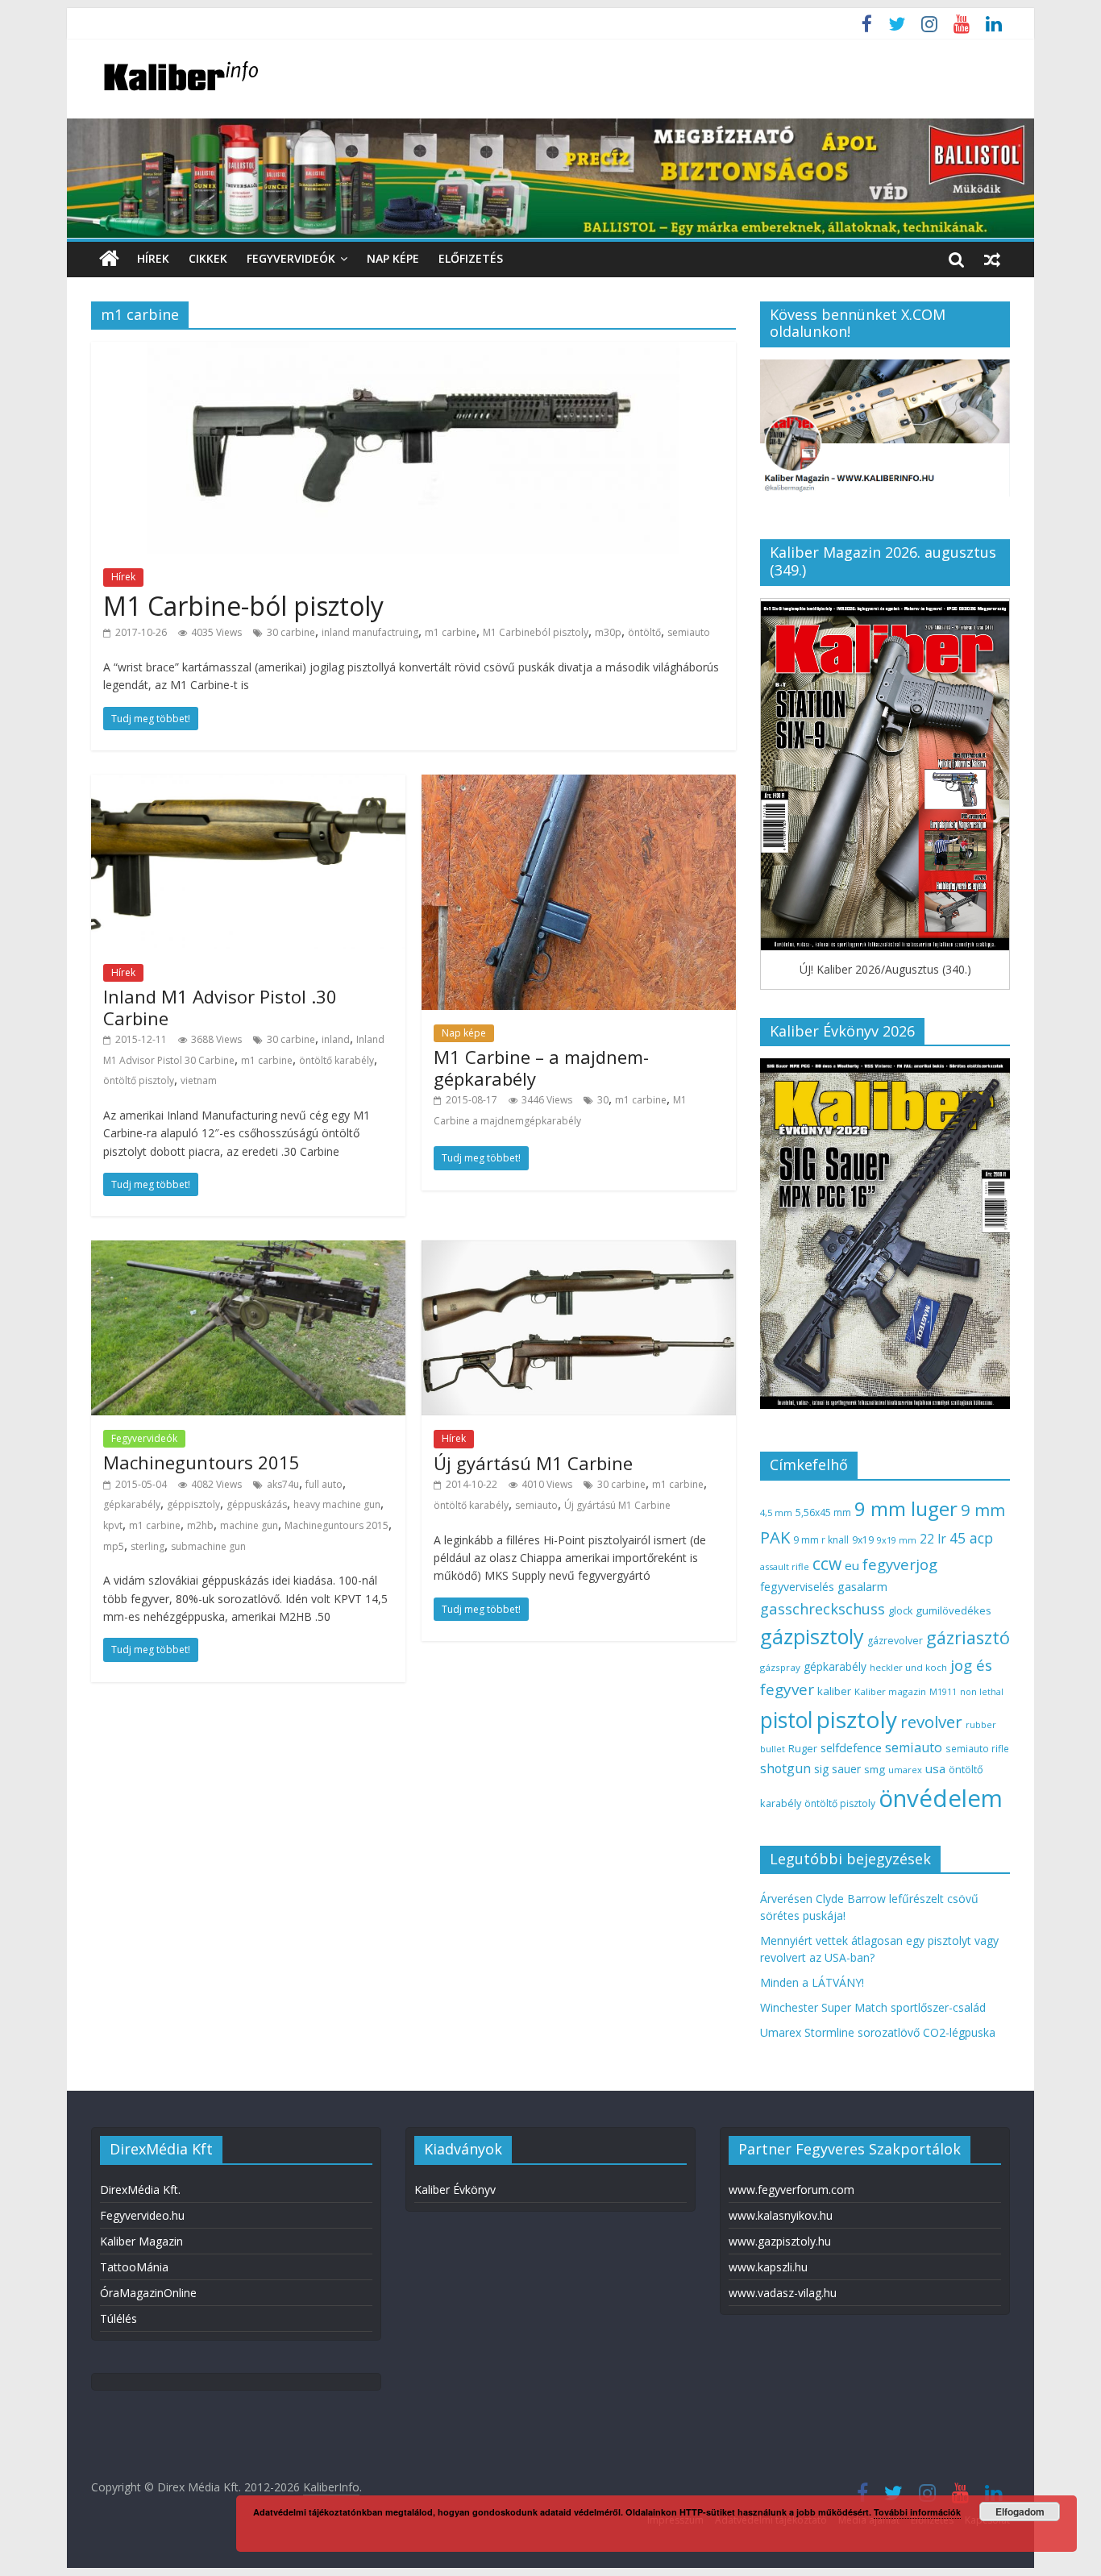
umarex (905, 1770)
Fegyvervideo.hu (142, 2215)
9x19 (863, 1540)
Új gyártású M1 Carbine (533, 1463)
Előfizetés (471, 258)
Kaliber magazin (890, 1691)
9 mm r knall (821, 1540)
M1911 (943, 1692)
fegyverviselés (797, 1587)
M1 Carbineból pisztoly (536, 632)
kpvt (113, 1525)
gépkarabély (132, 1504)
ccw (827, 1564)
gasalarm (862, 1586)
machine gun (249, 1525)
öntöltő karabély (337, 1060)
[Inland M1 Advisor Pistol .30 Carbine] (248, 784)
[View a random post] (992, 259)
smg (875, 1769)
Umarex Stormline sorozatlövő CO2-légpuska (878, 2032)
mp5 (114, 1546)
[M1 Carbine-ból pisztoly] (413, 351)
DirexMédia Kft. (140, 2190)
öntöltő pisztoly (139, 1080)
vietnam (199, 1080)
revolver (931, 1722)
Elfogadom (1020, 2512)
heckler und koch (908, 1667)
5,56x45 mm (823, 1512)
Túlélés (118, 2318)
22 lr (933, 1539)
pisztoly (857, 1719)
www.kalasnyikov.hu (781, 2215)
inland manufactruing (370, 632)
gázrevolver (895, 1641)
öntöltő (644, 632)
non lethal (982, 1691)
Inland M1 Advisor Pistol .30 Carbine (220, 1007)
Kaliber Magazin (141, 2241)
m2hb (200, 1525)
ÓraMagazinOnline (148, 2293)
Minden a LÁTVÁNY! (812, 1982)
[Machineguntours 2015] (248, 1250)
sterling (147, 1546)
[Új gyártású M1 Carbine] (579, 1250)
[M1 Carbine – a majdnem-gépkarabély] (579, 784)
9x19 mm (897, 1540)
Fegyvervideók (291, 258)
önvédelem (941, 1798)
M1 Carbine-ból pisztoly (243, 606)
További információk (917, 2512)
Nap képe (393, 258)
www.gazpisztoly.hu (780, 2241)
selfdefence (851, 1747)
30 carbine (291, 632)
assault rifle (785, 1566)
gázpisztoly (812, 1636)
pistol (787, 1720)
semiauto (689, 632)
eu (852, 1565)
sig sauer (837, 1769)
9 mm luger (906, 1508)
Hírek (153, 258)
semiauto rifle (977, 1748)
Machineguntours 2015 (202, 1462)
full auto (324, 1484)
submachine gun (208, 1546)
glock (900, 1611)
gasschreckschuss (823, 1608)
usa (935, 1768)
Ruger (803, 1748)
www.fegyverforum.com (791, 2190)
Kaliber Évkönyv (455, 2190)
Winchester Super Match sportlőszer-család (873, 2007)
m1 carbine (451, 632)
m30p (608, 632)
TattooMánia (134, 2267)
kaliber (834, 1691)
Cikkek (208, 258)
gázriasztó (968, 1637)
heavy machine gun (337, 1504)
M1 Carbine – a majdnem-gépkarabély (541, 1067)
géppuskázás (257, 1504)
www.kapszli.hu (768, 2267)
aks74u (283, 1484)
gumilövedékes (954, 1610)
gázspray (780, 1667)
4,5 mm (776, 1512)
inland (336, 1039)
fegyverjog (900, 1564)
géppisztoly (193, 1504)
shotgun (785, 1768)
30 (603, 1100)
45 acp (971, 1538)
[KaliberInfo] (109, 259)
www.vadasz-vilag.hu (783, 2293)
